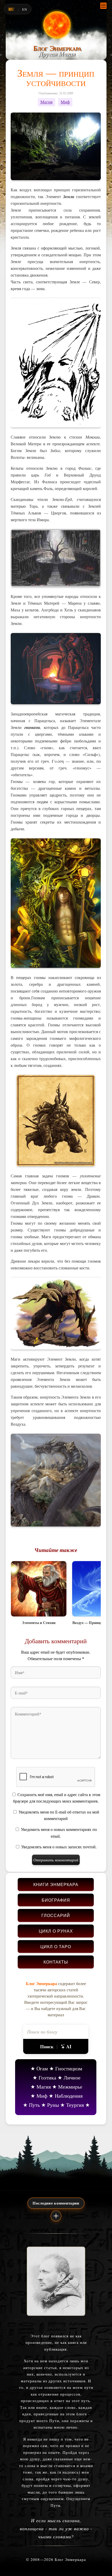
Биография (56, 1900)
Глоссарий (56, 1915)
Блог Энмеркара (57, 48)
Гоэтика (47, 2078)
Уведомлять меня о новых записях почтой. (59, 1847)
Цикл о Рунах (56, 1931)
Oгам (42, 2068)
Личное (72, 2078)
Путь (34, 2105)
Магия (46, 102)
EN (25, 9)
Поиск (47, 2046)
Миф (65, 102)
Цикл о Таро (56, 1946)
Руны (53, 2105)
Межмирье (70, 2087)
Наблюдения (69, 2096)
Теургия (75, 2105)
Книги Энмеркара (56, 1884)
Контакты (56, 1962)
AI (69, 2046)
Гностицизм (69, 2068)
